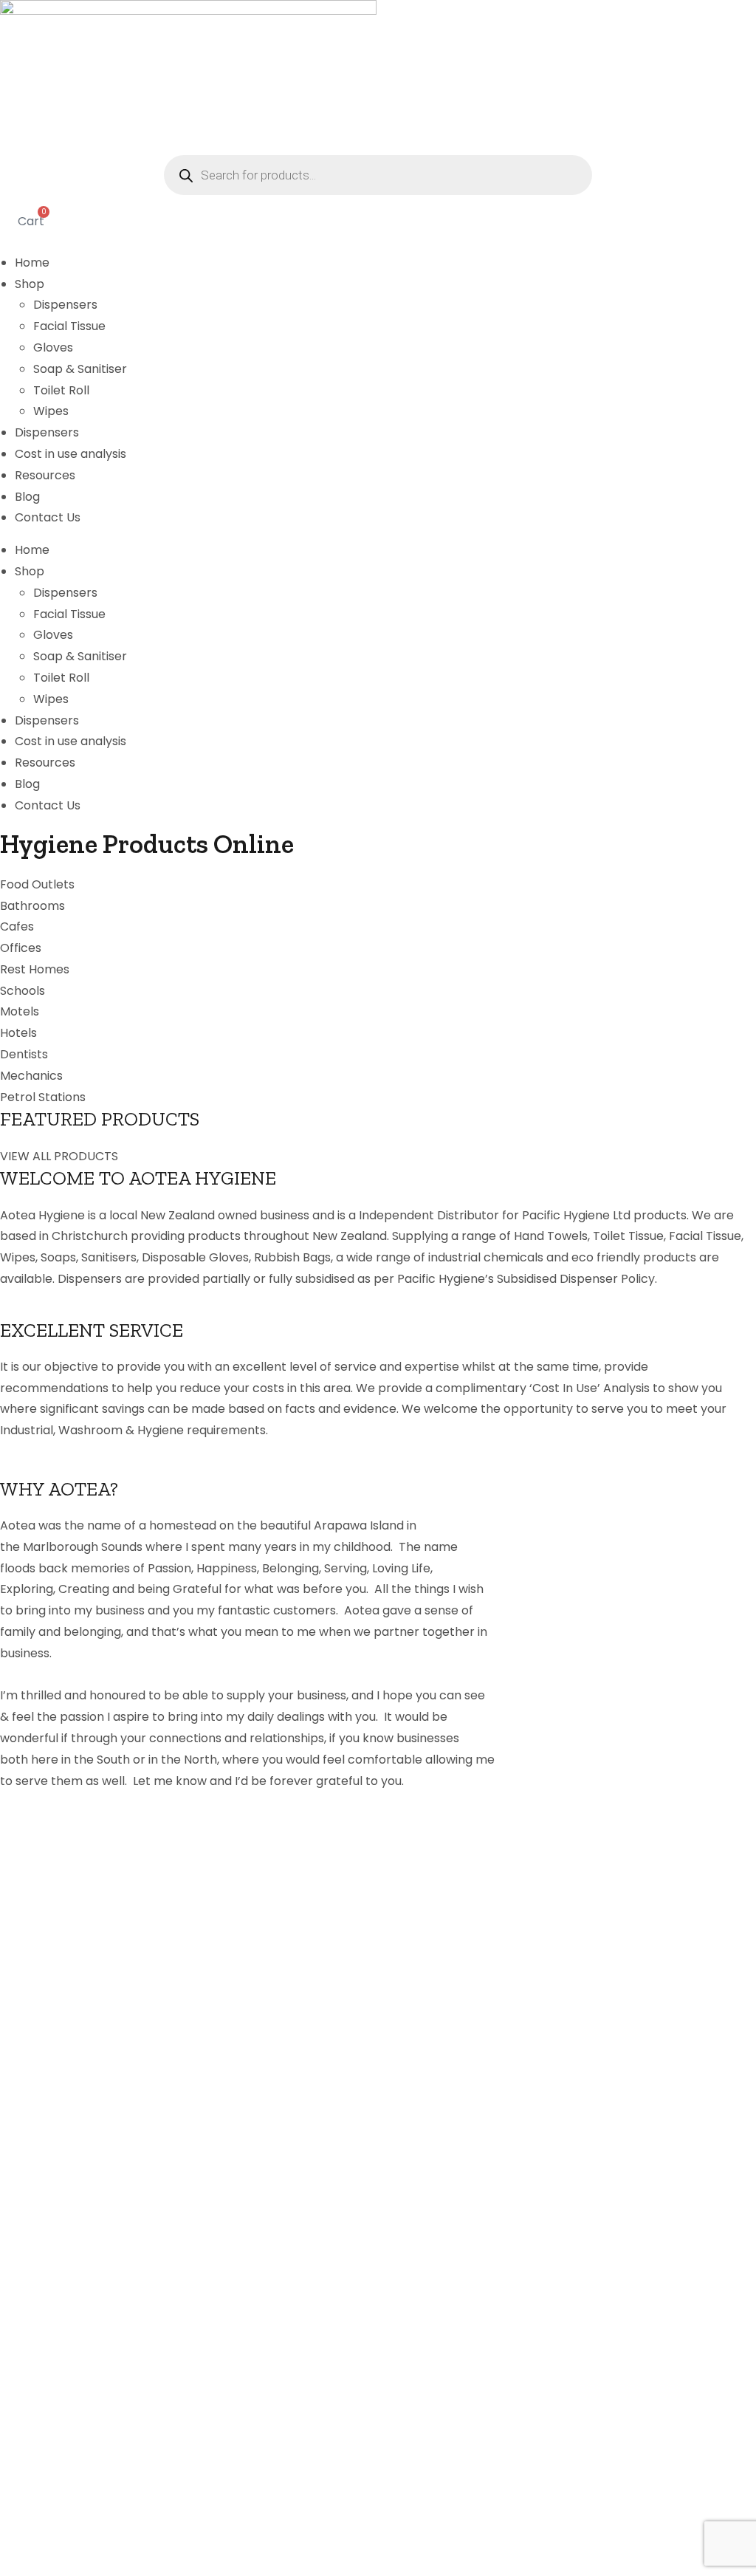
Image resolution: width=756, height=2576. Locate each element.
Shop (30, 284)
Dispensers (65, 305)
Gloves (53, 347)
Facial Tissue (69, 326)
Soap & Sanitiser (80, 369)
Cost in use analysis (71, 454)
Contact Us (48, 517)
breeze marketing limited (142, 2543)
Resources (45, 475)
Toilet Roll (61, 390)
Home (32, 263)
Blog (27, 497)
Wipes (51, 411)
